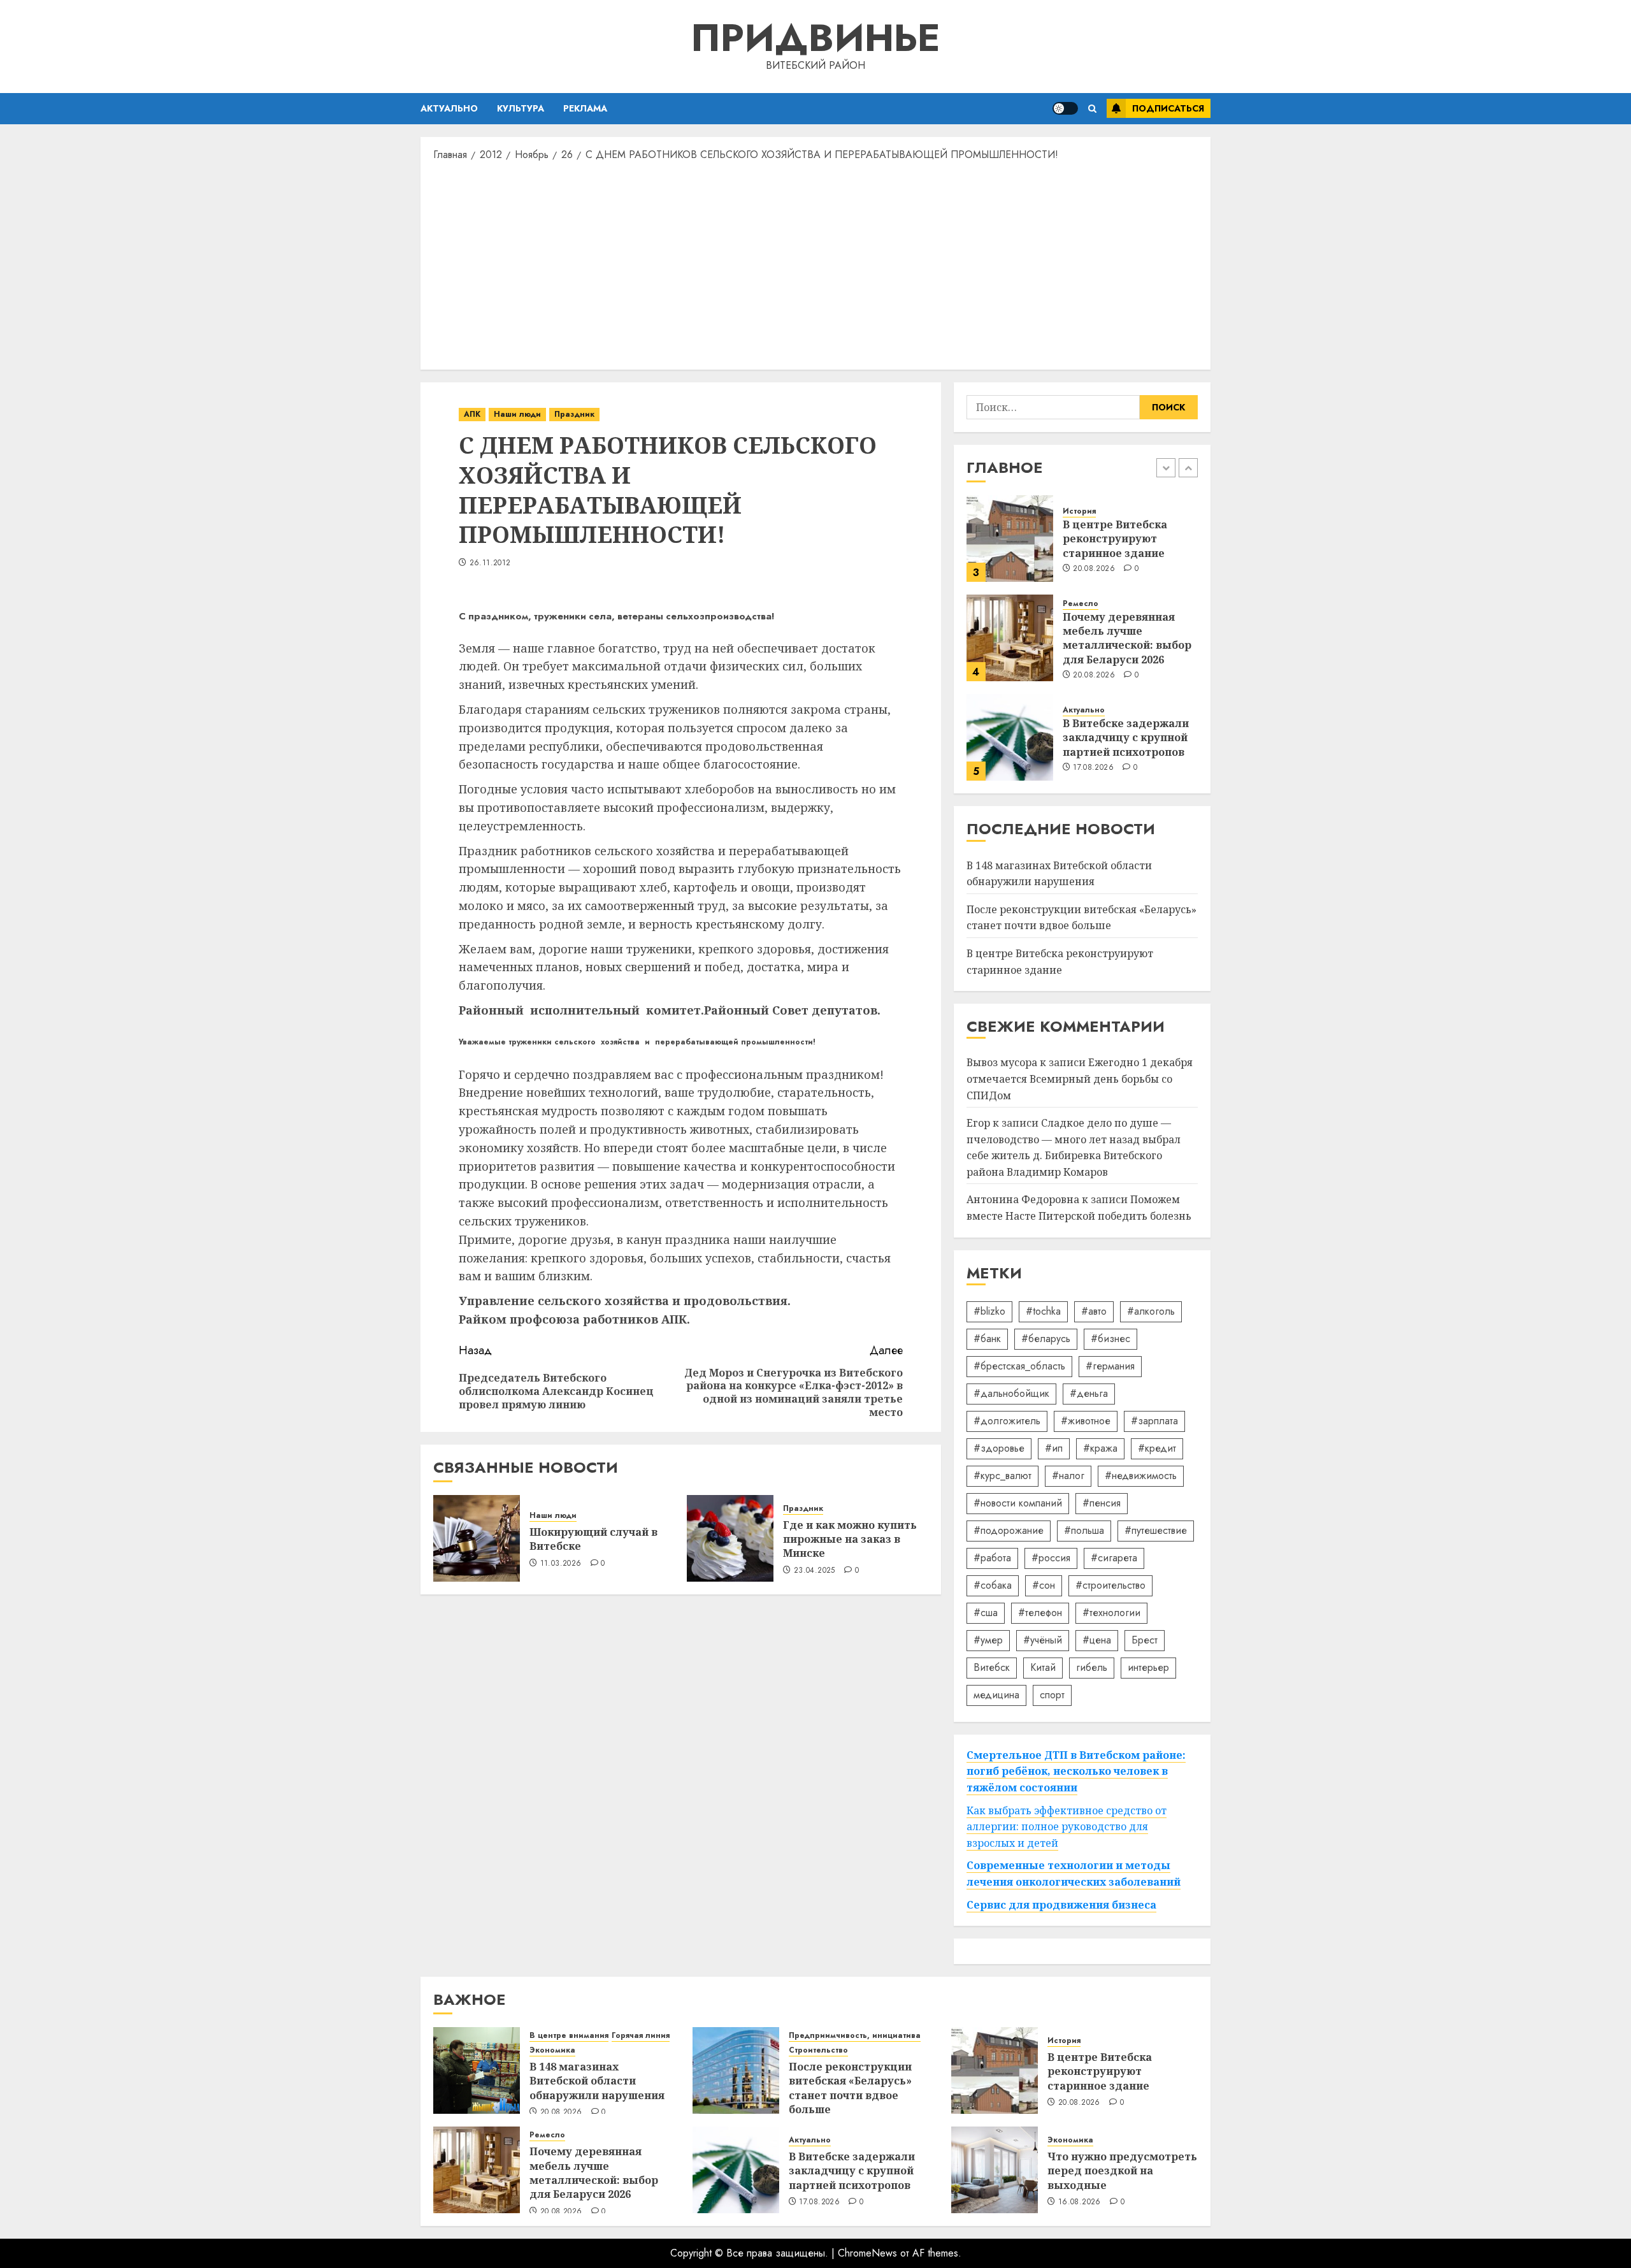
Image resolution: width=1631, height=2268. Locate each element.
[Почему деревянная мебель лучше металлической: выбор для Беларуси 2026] (1010, 638)
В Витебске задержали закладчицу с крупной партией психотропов (1126, 738)
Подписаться (1168, 108)
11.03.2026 (561, 1564)
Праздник (574, 414)
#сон (1044, 1585)
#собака (993, 1585)
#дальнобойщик (1011, 1393)
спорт (1052, 1695)
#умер (988, 1640)
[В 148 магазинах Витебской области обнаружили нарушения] (477, 2070)
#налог (1068, 1476)
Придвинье (815, 38)
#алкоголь (1151, 1311)
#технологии (1111, 1613)
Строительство (818, 2050)
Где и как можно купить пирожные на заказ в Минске (850, 1539)
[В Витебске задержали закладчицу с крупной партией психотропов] (1010, 737)
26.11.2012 (490, 563)
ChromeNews (867, 2253)
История (1079, 511)
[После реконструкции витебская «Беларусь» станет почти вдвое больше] (736, 2070)
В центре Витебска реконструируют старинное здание (1115, 539)
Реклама (585, 108)
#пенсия (1102, 1503)
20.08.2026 (1094, 569)
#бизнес (1110, 1339)
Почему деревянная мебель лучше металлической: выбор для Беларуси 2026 (1127, 638)
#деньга (1089, 1393)
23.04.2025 (815, 1571)
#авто (1094, 1311)
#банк (987, 1339)
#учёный (1043, 1640)
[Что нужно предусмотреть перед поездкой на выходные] (995, 2170)
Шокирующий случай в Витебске (593, 1539)
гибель (1092, 1667)
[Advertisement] (815, 264)
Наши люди (517, 414)
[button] (1092, 109)
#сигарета (1114, 1558)
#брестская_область (1019, 1366)
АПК (472, 414)
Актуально (449, 108)
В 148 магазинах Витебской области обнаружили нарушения (597, 2081)
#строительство (1110, 1585)
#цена (1097, 1640)
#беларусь (1046, 1339)
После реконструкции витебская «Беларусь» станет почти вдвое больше (1081, 918)
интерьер (1148, 1667)
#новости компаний (1018, 1503)
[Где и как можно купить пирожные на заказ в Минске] (730, 1538)
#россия (1051, 1558)
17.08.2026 (1093, 768)
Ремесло (1081, 604)
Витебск (992, 1667)
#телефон (1040, 1613)
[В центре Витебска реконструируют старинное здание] (1010, 538)
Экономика (552, 2050)
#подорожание (1009, 1530)
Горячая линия (641, 2036)
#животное (1086, 1421)
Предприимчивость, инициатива (855, 2036)
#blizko (989, 1311)
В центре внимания (569, 2036)
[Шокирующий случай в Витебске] (477, 1538)
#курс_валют (1002, 1476)
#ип (1054, 1448)
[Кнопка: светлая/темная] (1065, 108)
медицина (996, 1695)
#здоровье (999, 1448)
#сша (986, 1613)
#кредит (1157, 1448)
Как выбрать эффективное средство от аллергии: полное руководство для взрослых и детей (1067, 1827)
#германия (1110, 1366)
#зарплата (1154, 1421)
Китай (1043, 1667)
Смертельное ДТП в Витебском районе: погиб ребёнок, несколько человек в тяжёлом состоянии (1076, 1771)
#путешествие (1156, 1530)
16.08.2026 (1080, 2202)
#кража (1100, 1448)
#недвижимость (1141, 1476)
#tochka (1043, 1311)
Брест (1145, 1640)
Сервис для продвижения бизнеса (1061, 1905)
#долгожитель (1007, 1421)
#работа (992, 1558)
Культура (521, 108)
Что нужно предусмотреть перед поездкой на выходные (1122, 2171)
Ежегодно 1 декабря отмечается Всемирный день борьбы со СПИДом (1080, 1079)
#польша (1084, 1530)
